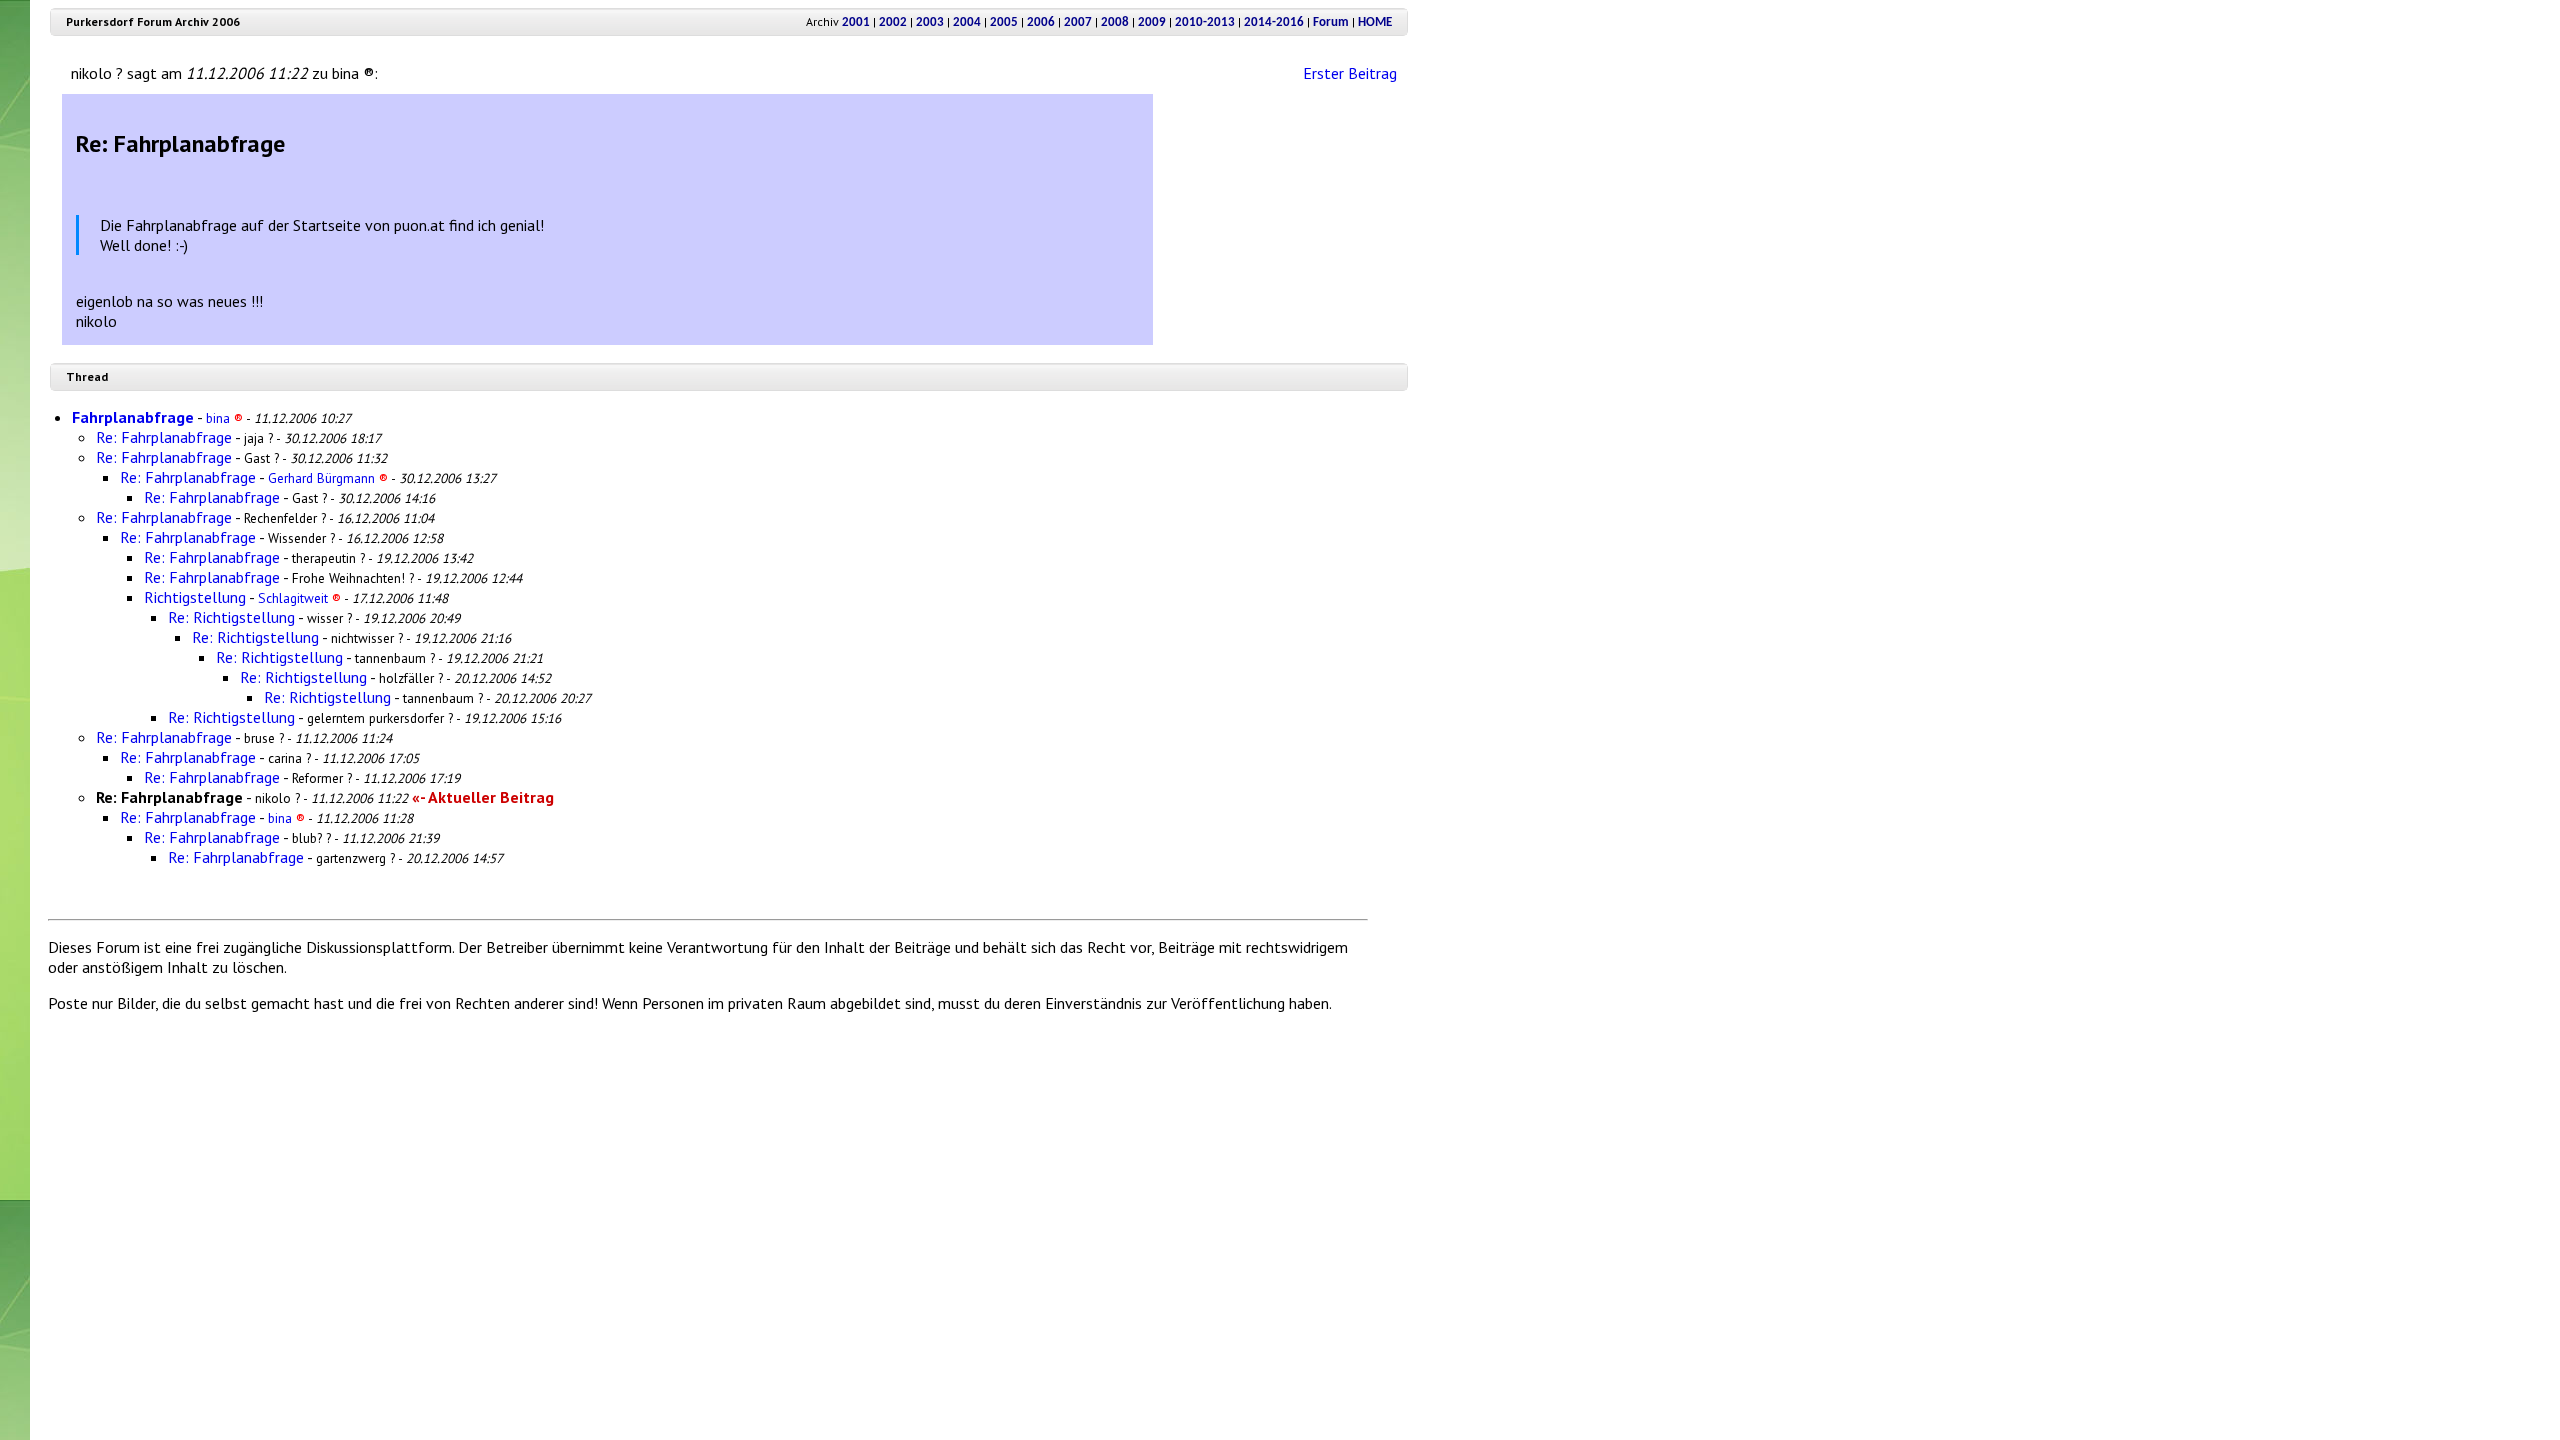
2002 (893, 22)
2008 (1115, 22)
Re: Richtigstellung (231, 617)
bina (224, 418)
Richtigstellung (195, 597)
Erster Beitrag (1350, 73)
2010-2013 (1205, 22)
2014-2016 (1274, 22)
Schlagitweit (299, 598)
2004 (967, 22)
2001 (856, 22)
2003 (930, 22)
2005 (1004, 22)
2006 (1041, 22)
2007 (1078, 22)
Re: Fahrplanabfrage (164, 437)
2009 (1152, 22)
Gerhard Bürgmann (328, 478)
